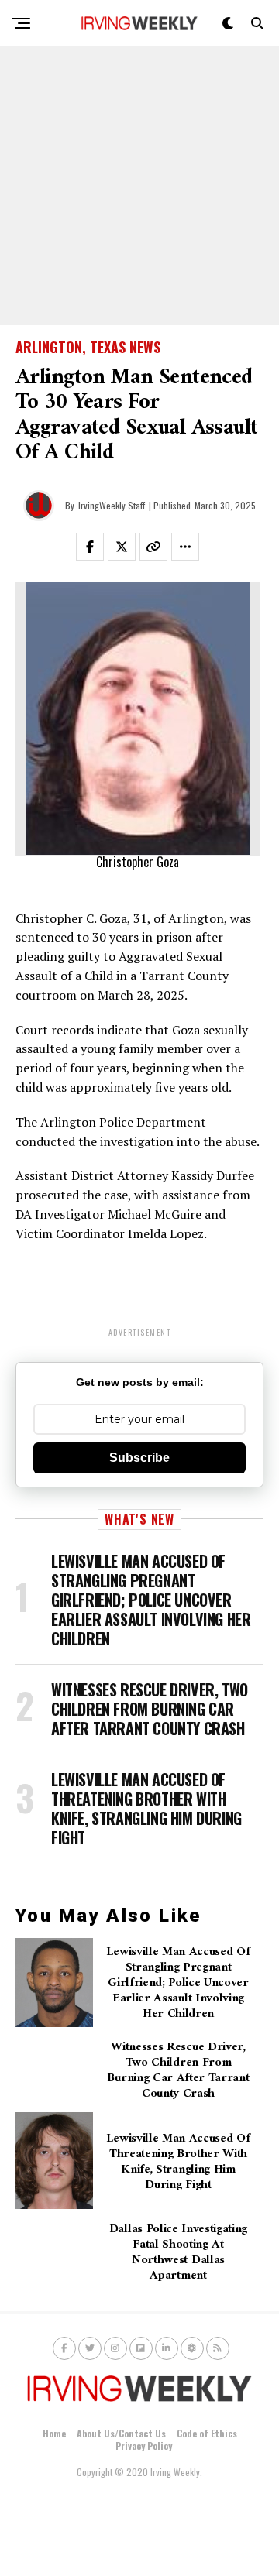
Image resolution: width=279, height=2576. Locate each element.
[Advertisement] (139, 186)
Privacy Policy (144, 2446)
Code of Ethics (207, 2433)
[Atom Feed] (192, 2348)
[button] (99, 550)
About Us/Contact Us (121, 2433)
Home (54, 2433)
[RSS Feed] (218, 2348)
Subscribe (139, 1458)
